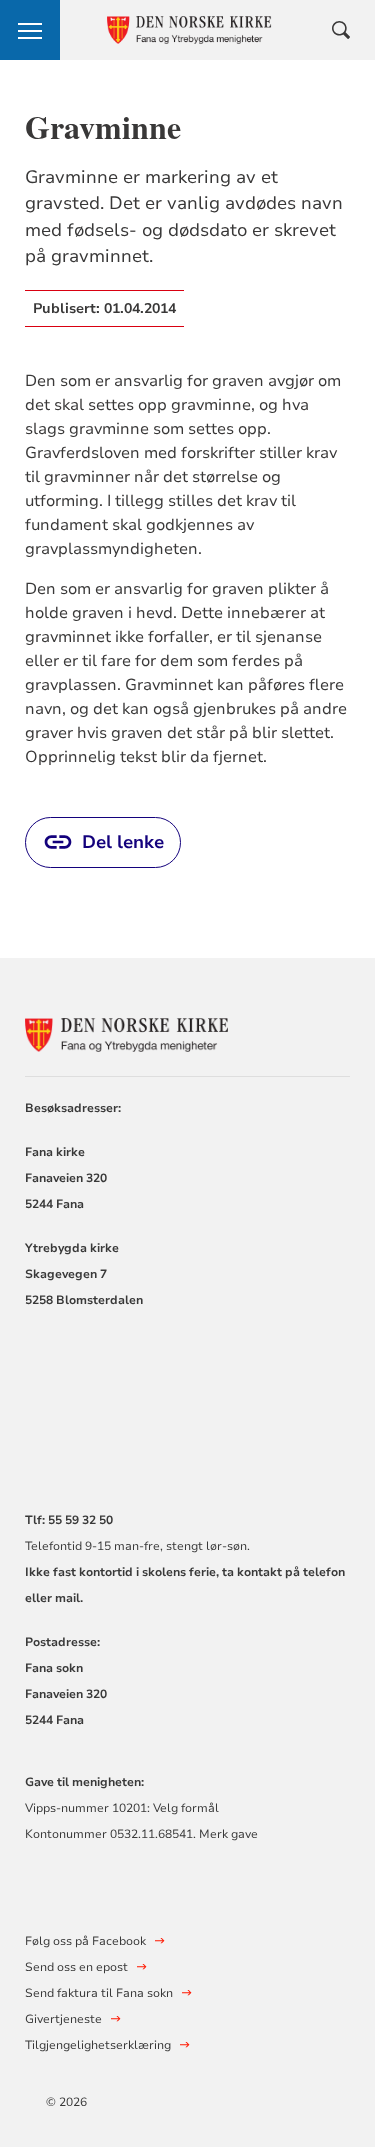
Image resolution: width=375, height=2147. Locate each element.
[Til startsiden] (135, 1032)
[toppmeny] (30, 30)
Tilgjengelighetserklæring (98, 2045)
